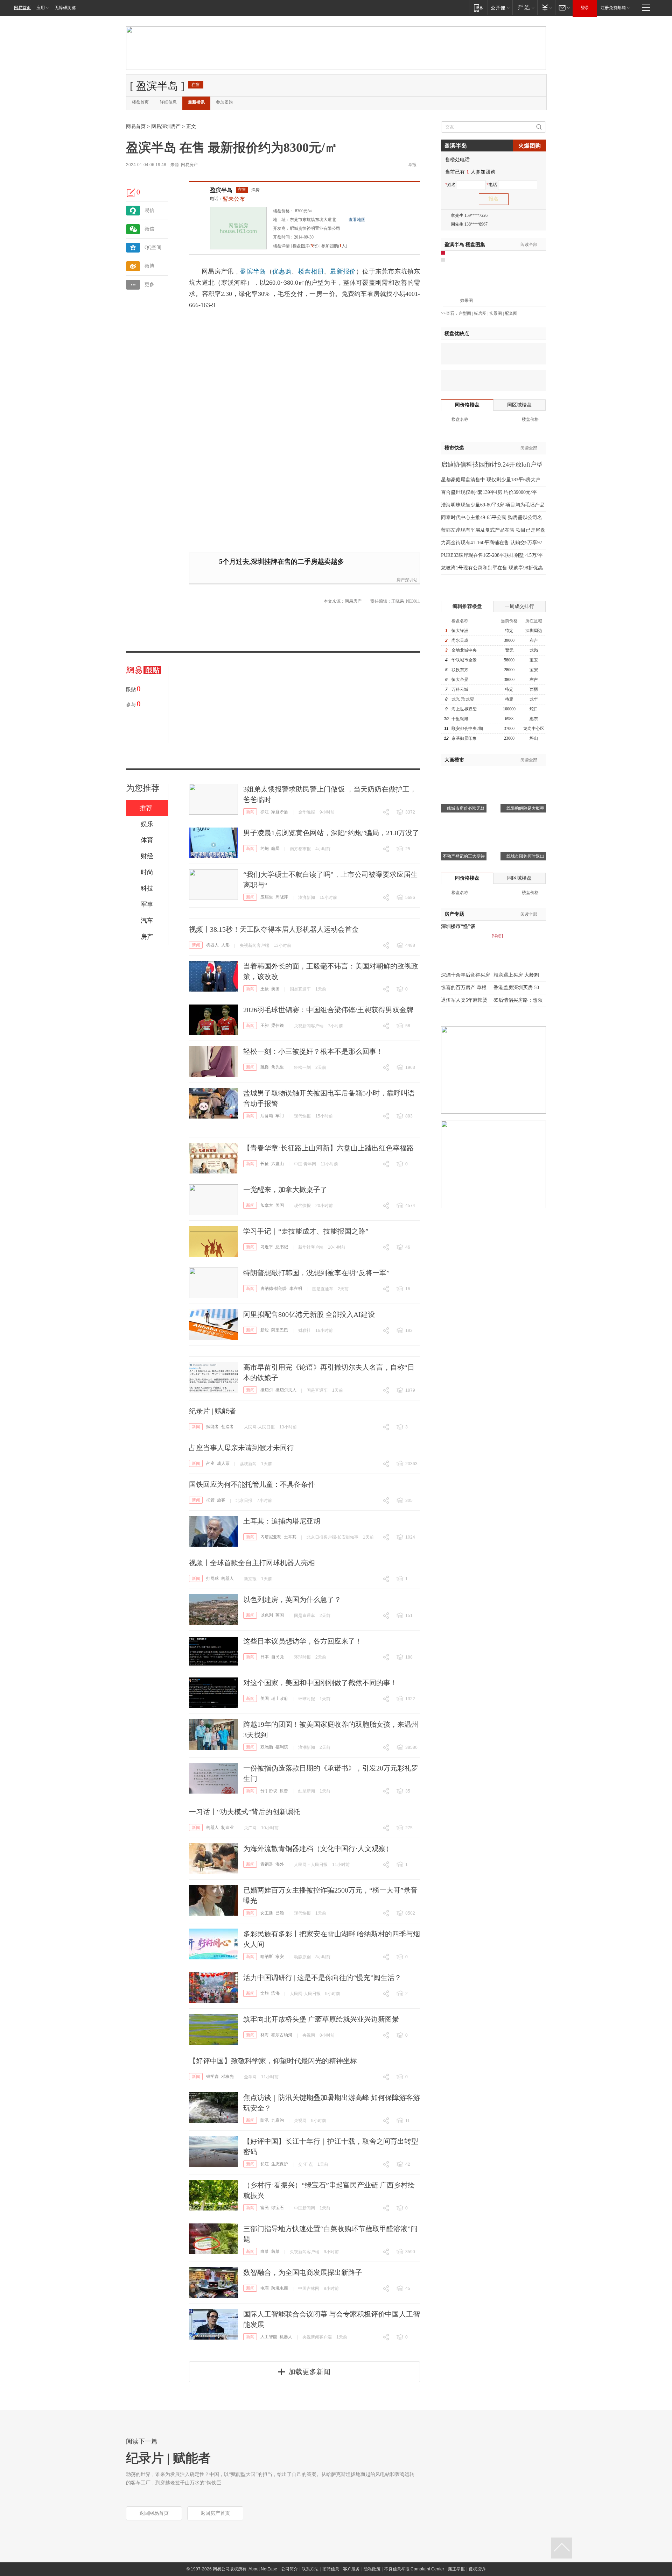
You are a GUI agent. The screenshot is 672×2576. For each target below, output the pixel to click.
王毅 (265, 989)
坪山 (534, 738)
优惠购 (282, 271)
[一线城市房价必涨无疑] (464, 775)
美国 (275, 989)
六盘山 (278, 1164)
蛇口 (534, 709)
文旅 (265, 1993)
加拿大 (267, 1205)
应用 (41, 8)
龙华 (534, 699)
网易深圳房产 (166, 126)
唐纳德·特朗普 (274, 1289)
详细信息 (168, 102)
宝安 (534, 660)
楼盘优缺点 (457, 333)
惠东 (534, 719)
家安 (280, 1957)
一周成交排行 (519, 606)
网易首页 (22, 8)
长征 (265, 1164)
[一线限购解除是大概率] (523, 775)
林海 (265, 2035)
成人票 (223, 1463)
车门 (280, 1116)
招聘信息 (331, 2569)
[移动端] (478, 8)
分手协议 (269, 1791)
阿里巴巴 (280, 1330)
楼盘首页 (140, 102)
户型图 (465, 313)
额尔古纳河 (282, 2035)
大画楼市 (454, 760)
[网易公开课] (500, 8)
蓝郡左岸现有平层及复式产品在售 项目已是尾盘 (493, 530)
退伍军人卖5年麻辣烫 (464, 1000)
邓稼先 (227, 2077)
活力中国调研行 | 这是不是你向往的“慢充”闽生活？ (322, 1978)
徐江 (265, 812)
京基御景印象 (464, 738)
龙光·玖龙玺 (463, 699)
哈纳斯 (267, 1957)
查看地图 (357, 220)
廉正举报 (456, 2569)
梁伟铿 (278, 1026)
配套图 (511, 313)
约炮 (265, 849)
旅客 (221, 1500)
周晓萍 (282, 897)
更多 (149, 285)
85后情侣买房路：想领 (518, 1000)
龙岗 (534, 650)
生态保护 (280, 2164)
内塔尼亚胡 (271, 1537)
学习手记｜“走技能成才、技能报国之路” (306, 1231)
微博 (149, 266)
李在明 (296, 1289)
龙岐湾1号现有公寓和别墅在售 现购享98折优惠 (492, 568)
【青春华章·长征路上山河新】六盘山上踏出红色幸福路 (328, 1148)
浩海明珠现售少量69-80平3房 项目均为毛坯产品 (493, 505)
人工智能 (269, 2337)
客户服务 (351, 2569)
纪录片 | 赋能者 (212, 1411)
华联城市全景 (464, 660)
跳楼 (265, 1067)
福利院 (282, 1747)
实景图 (496, 313)
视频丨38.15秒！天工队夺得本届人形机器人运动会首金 (274, 929)
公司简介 (289, 2569)
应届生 (267, 897)
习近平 (267, 1247)
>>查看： (450, 313)
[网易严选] (525, 8)
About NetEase (263, 2569)
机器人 (212, 945)
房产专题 (454, 914)
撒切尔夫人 (286, 1390)
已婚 (280, 1913)
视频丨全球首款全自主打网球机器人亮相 (252, 1563)
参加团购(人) (334, 246)
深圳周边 (534, 631)
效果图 (467, 300)
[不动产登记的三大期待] (464, 823)
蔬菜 (275, 2251)
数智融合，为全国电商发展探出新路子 (303, 2272)
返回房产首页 (215, 2513)
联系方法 (310, 2569)
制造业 (227, 1828)
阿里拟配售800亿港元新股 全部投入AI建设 (309, 1314)
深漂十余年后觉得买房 (465, 975)
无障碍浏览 (65, 8)
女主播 (267, 1913)
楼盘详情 (281, 246)
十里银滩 (460, 719)
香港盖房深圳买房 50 (516, 988)
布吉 (534, 640)
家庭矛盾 (280, 812)
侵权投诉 (477, 2569)
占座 (210, 1463)
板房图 (480, 313)
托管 (210, 1500)
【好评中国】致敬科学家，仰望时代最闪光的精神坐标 (273, 2061)
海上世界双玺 (464, 709)
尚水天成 (460, 640)
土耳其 (290, 1537)
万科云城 (460, 689)
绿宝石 (278, 2208)
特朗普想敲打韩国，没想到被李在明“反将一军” (316, 1273)
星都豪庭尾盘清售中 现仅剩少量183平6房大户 (491, 480)
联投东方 (460, 670)
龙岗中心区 (534, 729)
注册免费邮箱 (613, 8)
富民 (265, 2208)
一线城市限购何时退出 (523, 856)
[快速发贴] (131, 193)
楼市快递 (454, 448)
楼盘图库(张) (306, 246)
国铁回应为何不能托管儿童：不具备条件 (252, 1484)
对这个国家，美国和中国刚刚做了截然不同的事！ (320, 1683)
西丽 (534, 689)
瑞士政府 (280, 1698)
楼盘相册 (311, 271)
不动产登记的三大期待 (464, 856)
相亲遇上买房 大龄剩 (516, 975)
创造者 (227, 1427)
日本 (265, 1657)
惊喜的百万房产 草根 (464, 988)
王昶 (265, 1026)
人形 (225, 945)
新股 (265, 1330)
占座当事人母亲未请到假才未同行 (241, 1448)
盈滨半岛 (221, 190)
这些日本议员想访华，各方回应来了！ (303, 1641)
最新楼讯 (196, 102)
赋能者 (212, 1427)
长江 (265, 2164)
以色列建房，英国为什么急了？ (292, 1599)
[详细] (497, 936)
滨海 (275, 1993)
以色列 (267, 1615)
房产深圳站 (407, 580)
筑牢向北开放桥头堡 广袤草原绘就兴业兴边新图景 (321, 2019)
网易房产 (189, 165)
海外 (280, 1864)
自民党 (278, 1657)
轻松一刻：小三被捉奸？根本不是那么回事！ (313, 1051)
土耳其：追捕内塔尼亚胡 (282, 1521)
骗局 (275, 849)
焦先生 (278, 1067)
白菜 (265, 2251)
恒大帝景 (460, 680)
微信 (149, 229)
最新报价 (343, 271)
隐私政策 (372, 2569)
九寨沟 (278, 2120)
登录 (585, 8)
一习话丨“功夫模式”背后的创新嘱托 (245, 1812)
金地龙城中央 (464, 650)
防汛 (265, 2120)
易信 (149, 210)
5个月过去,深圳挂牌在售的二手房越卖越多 (282, 562)
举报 (412, 165)
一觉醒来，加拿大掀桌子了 (285, 1190)
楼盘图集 (465, 245)
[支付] (546, 8)
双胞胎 (267, 1747)
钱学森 (212, 2077)
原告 (284, 1791)
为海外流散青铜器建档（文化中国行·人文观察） (318, 1848)
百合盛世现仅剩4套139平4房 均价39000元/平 (489, 492)
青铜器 (267, 1864)
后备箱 (267, 1116)
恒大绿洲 (460, 631)
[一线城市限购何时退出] (523, 823)
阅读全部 (529, 244)
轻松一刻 (302, 1067)
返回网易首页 (154, 2513)
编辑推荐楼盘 (467, 606)
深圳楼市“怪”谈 (458, 926)
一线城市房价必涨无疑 (464, 808)
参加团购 (224, 102)
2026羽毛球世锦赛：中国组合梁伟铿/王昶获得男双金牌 (328, 1010)
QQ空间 (153, 247)
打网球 (212, 1578)
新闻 (250, 812)
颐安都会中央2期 (467, 729)
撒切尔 (267, 1390)
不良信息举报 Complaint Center (414, 2569)
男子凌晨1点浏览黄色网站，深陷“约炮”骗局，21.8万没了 (331, 833)
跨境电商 (280, 2288)
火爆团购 (530, 146)
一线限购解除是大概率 (523, 808)
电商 (265, 2288)
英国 (280, 1615)
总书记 (282, 1247)
